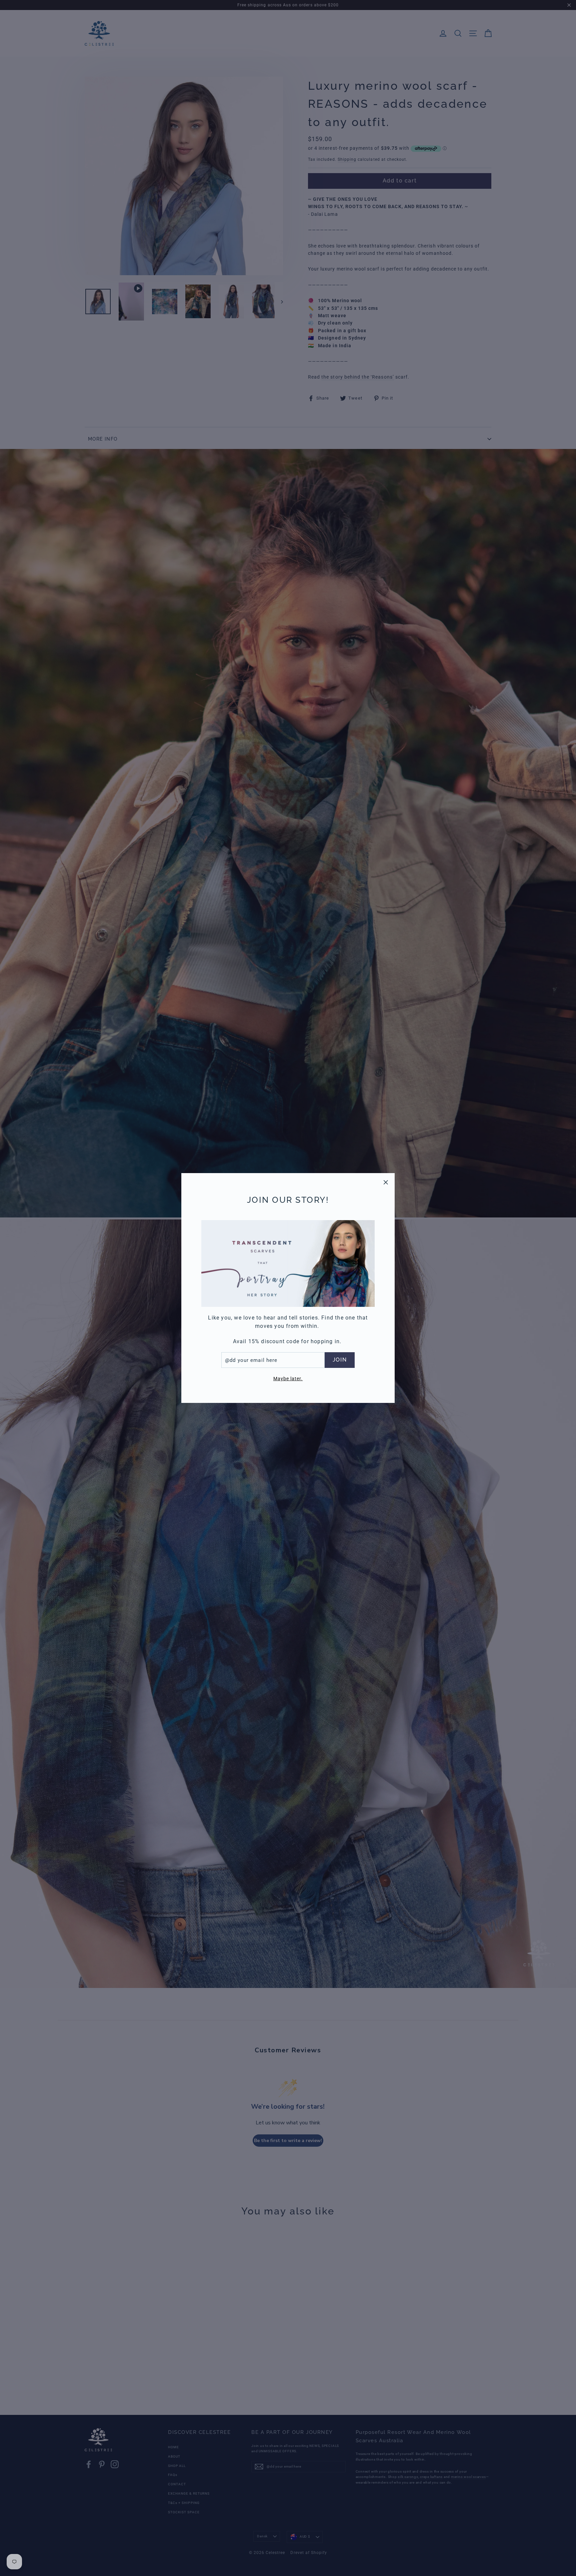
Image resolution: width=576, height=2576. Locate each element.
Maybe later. (288, 1379)
